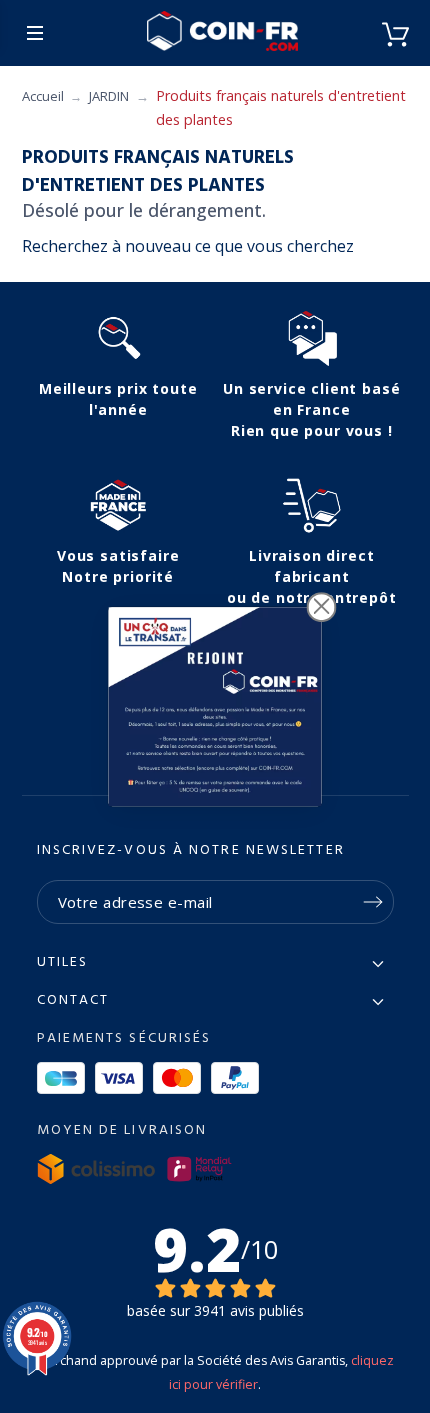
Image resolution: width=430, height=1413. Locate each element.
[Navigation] (35, 33)
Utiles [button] (63, 963)
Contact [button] (73, 1001)
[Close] (322, 607)
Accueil (43, 96)
